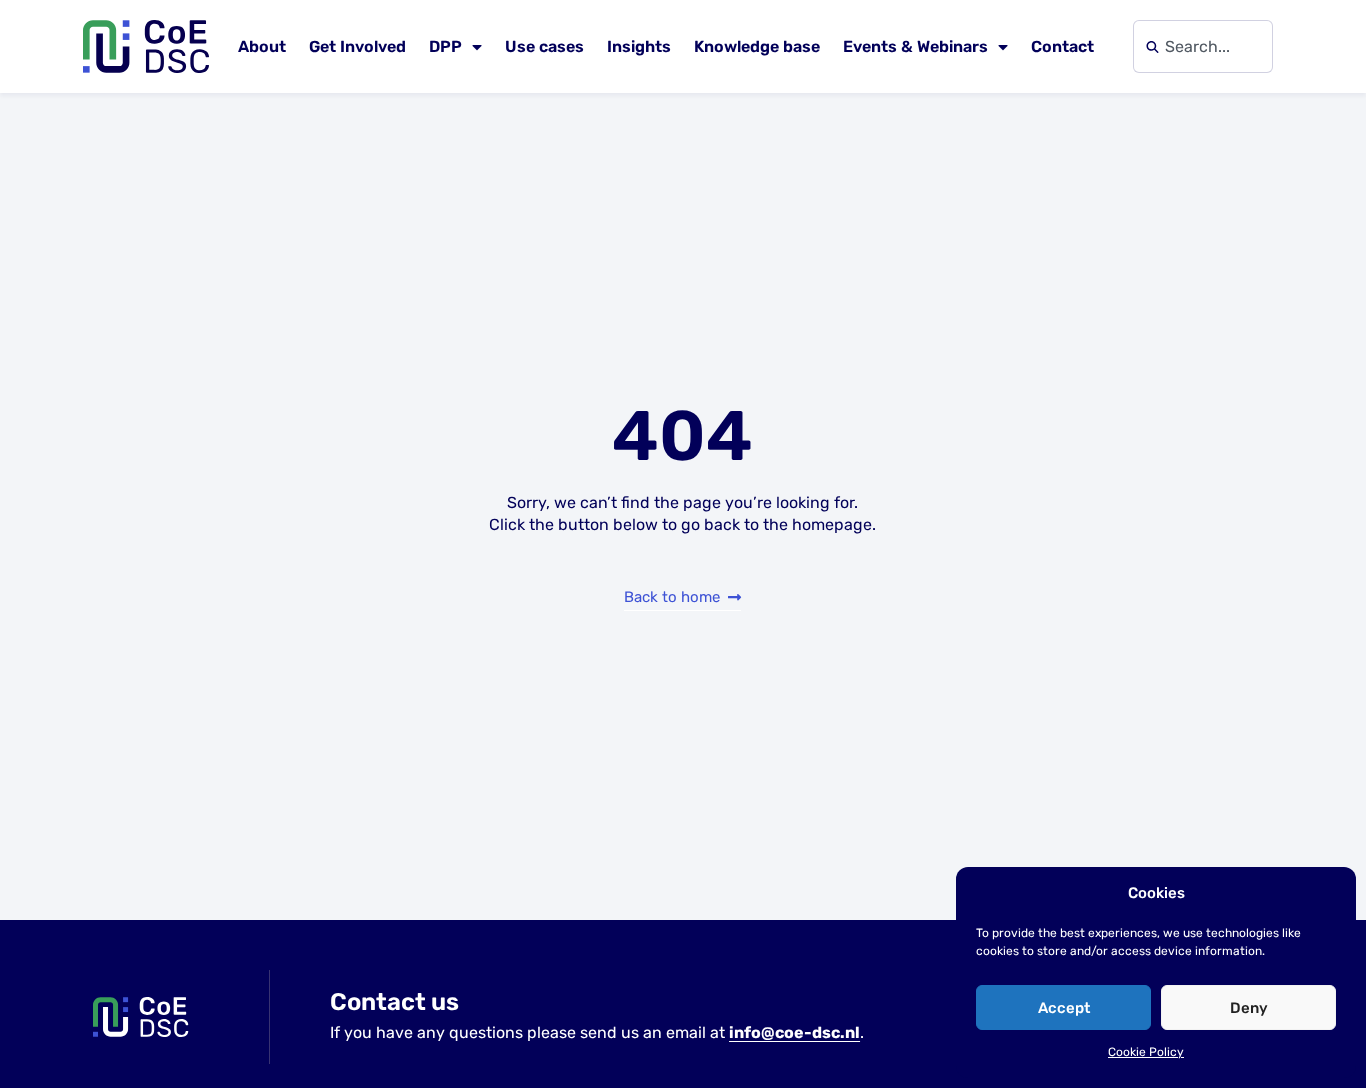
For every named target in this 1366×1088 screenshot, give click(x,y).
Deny (1249, 1008)
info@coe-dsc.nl (794, 1032)
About (262, 46)
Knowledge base (757, 46)
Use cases (544, 46)
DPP (445, 46)
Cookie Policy (1146, 1052)
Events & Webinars (915, 46)
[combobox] (1203, 46)
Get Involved (357, 46)
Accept (1064, 1008)
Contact (1062, 46)
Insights (639, 46)
